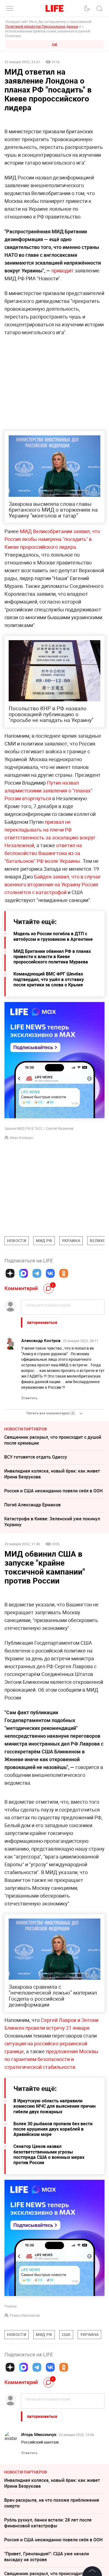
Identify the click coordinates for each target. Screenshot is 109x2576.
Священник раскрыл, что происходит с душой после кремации (53, 1440)
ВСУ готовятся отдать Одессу (36, 1457)
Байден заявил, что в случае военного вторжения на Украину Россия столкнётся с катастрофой (53, 884)
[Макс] (23, 1273)
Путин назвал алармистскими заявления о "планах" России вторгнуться (48, 790)
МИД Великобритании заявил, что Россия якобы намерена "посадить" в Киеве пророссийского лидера (52, 539)
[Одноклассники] (64, 1273)
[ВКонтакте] (50, 1273)
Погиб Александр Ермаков (32, 1505)
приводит (62, 270)
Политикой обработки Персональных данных (42, 26)
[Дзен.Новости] (10, 1273)
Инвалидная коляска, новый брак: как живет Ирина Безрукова (52, 1474)
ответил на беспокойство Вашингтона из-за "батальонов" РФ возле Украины (43, 853)
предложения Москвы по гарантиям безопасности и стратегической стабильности (51, 2143)
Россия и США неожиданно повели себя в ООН (53, 1491)
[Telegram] (37, 1273)
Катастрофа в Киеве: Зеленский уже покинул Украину (52, 1522)
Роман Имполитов (25, 2399)
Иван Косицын (22, 1138)
